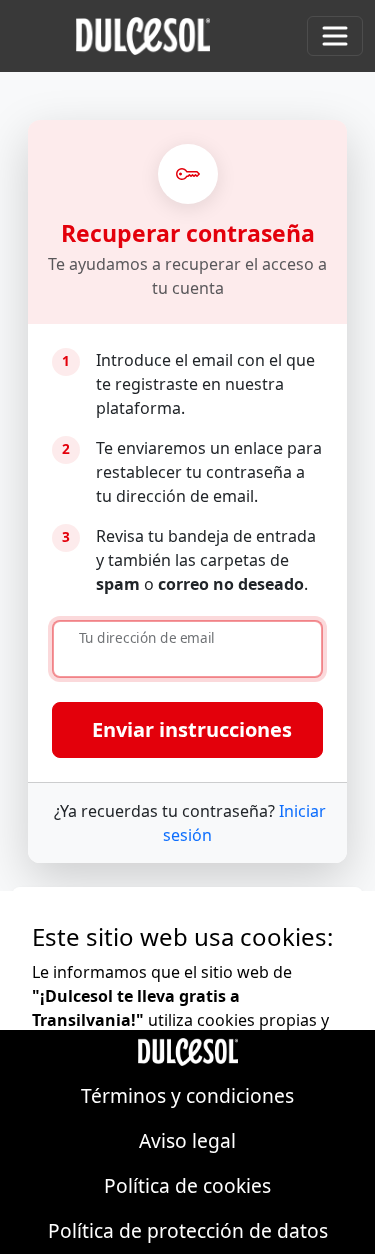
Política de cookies (187, 1185)
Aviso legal (187, 1140)
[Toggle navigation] (335, 36)
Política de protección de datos (188, 1230)
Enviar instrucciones (192, 729)
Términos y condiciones (187, 1095)
